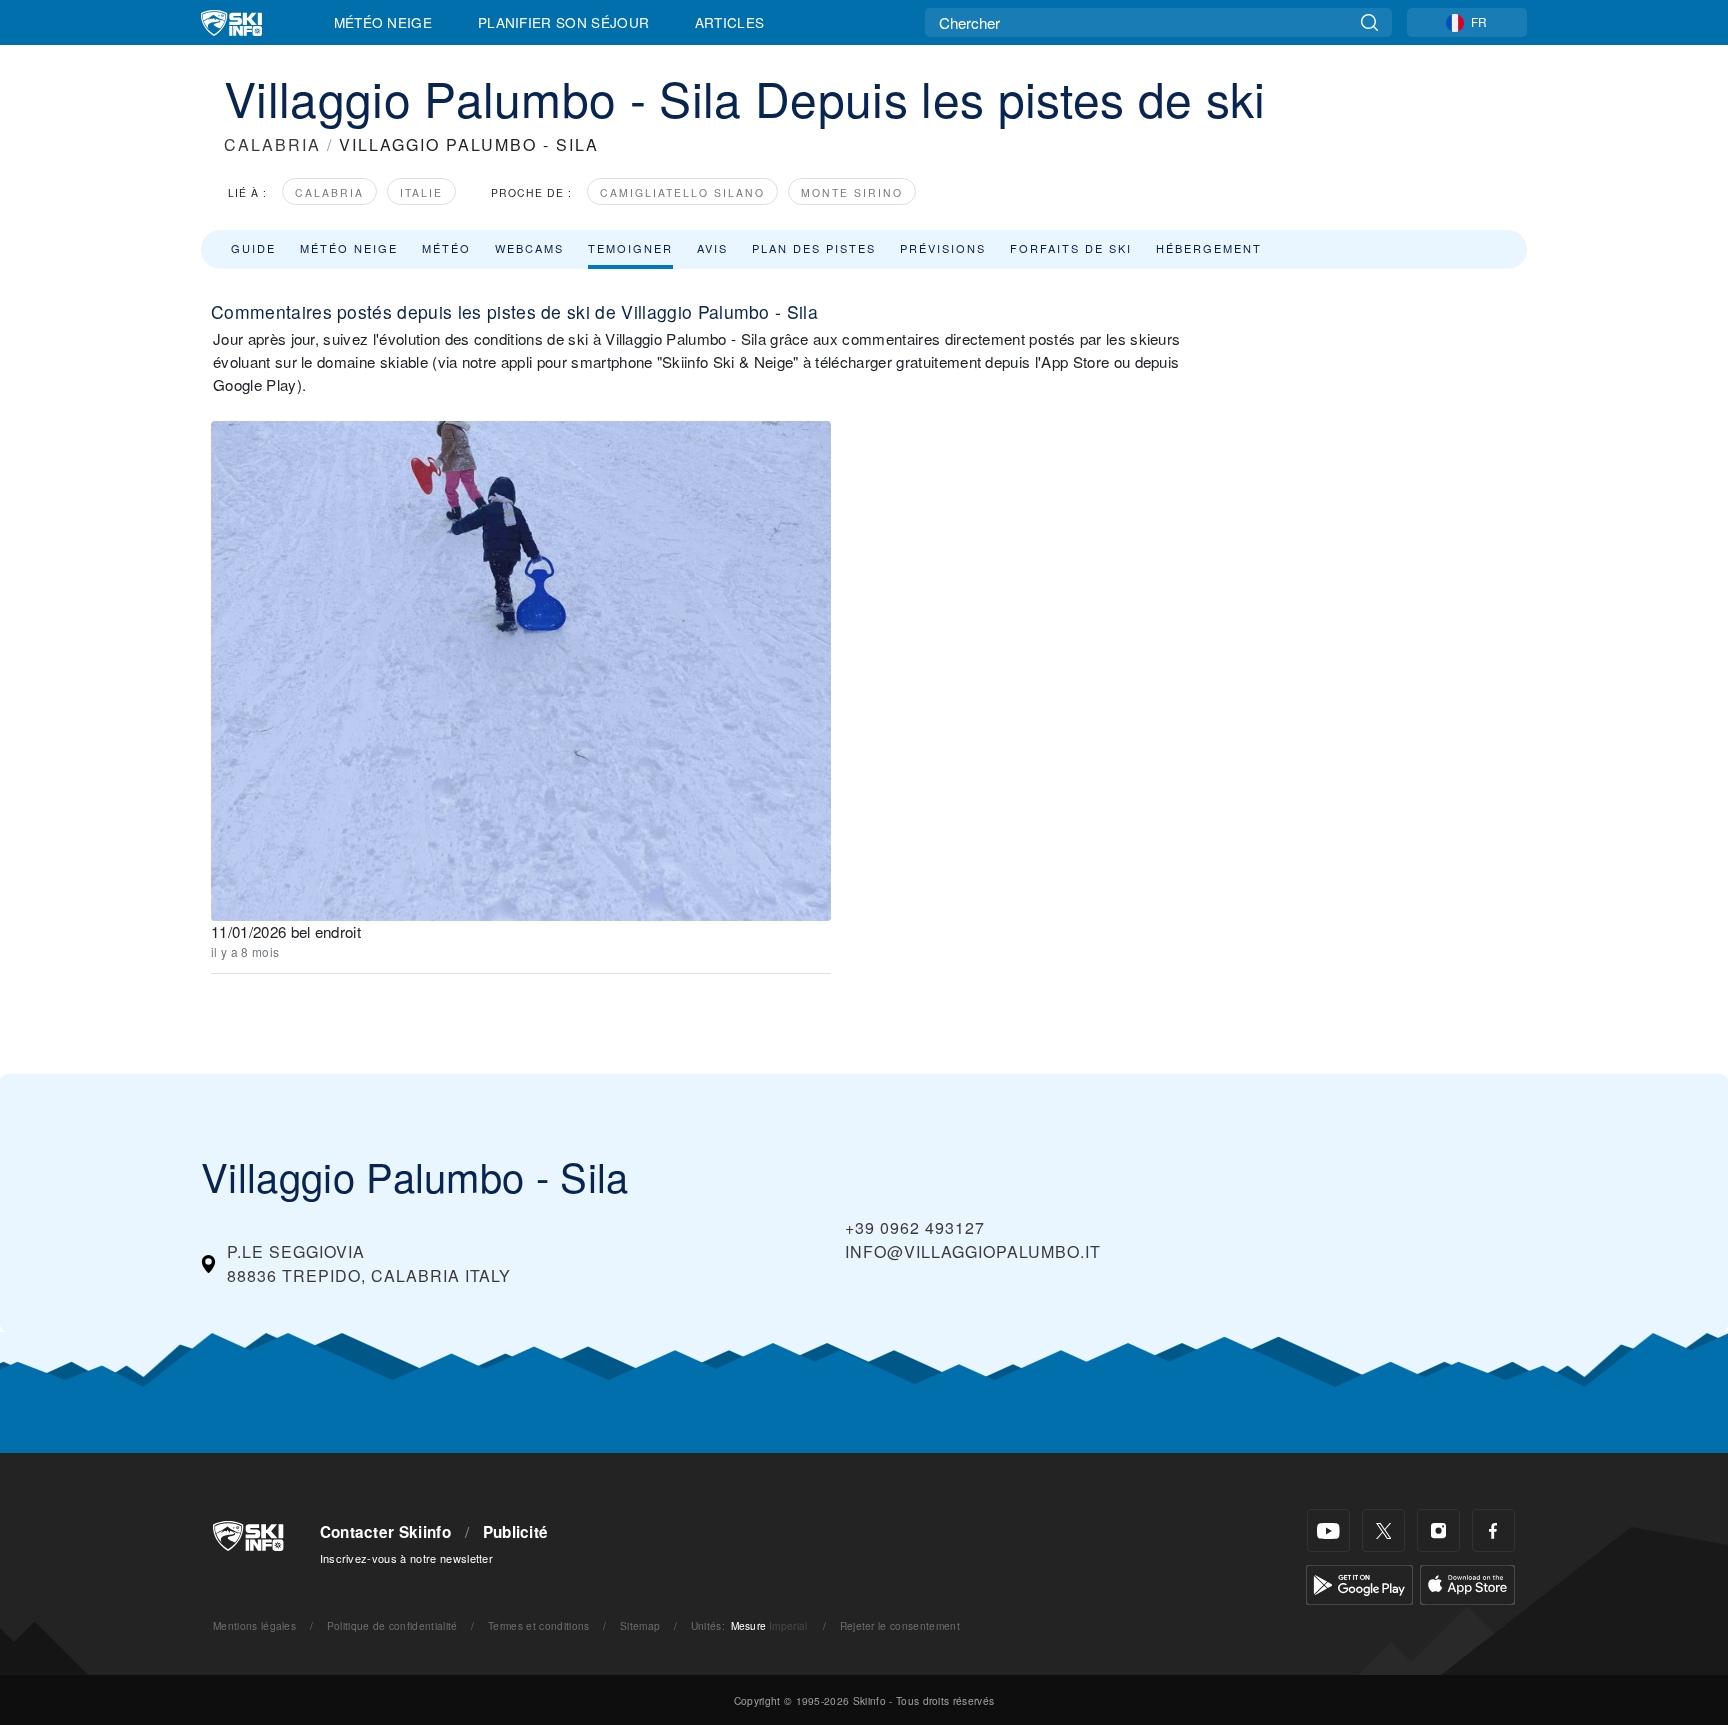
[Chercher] (1369, 22)
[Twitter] (1383, 1530)
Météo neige (349, 248)
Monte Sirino (852, 192)
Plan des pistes (814, 248)
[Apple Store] (1467, 1582)
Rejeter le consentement (900, 1625)
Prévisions (943, 248)
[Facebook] (1493, 1530)
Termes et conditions (538, 1625)
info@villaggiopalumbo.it (973, 1251)
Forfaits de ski (1071, 248)
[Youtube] (1328, 1530)
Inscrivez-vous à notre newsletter (407, 1558)
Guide (253, 248)
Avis (712, 248)
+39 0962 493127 (915, 1227)
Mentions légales (254, 1625)
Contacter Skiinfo (385, 1532)
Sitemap (640, 1625)
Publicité (516, 1532)
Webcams (529, 248)
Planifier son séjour (563, 22)
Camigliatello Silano (682, 192)
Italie (421, 192)
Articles (730, 22)
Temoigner (630, 248)
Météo (446, 248)
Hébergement (1209, 248)
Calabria (329, 192)
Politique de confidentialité (392, 1625)
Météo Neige (383, 22)
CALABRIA (272, 144)
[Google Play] (1359, 1582)
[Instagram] (1438, 1530)
